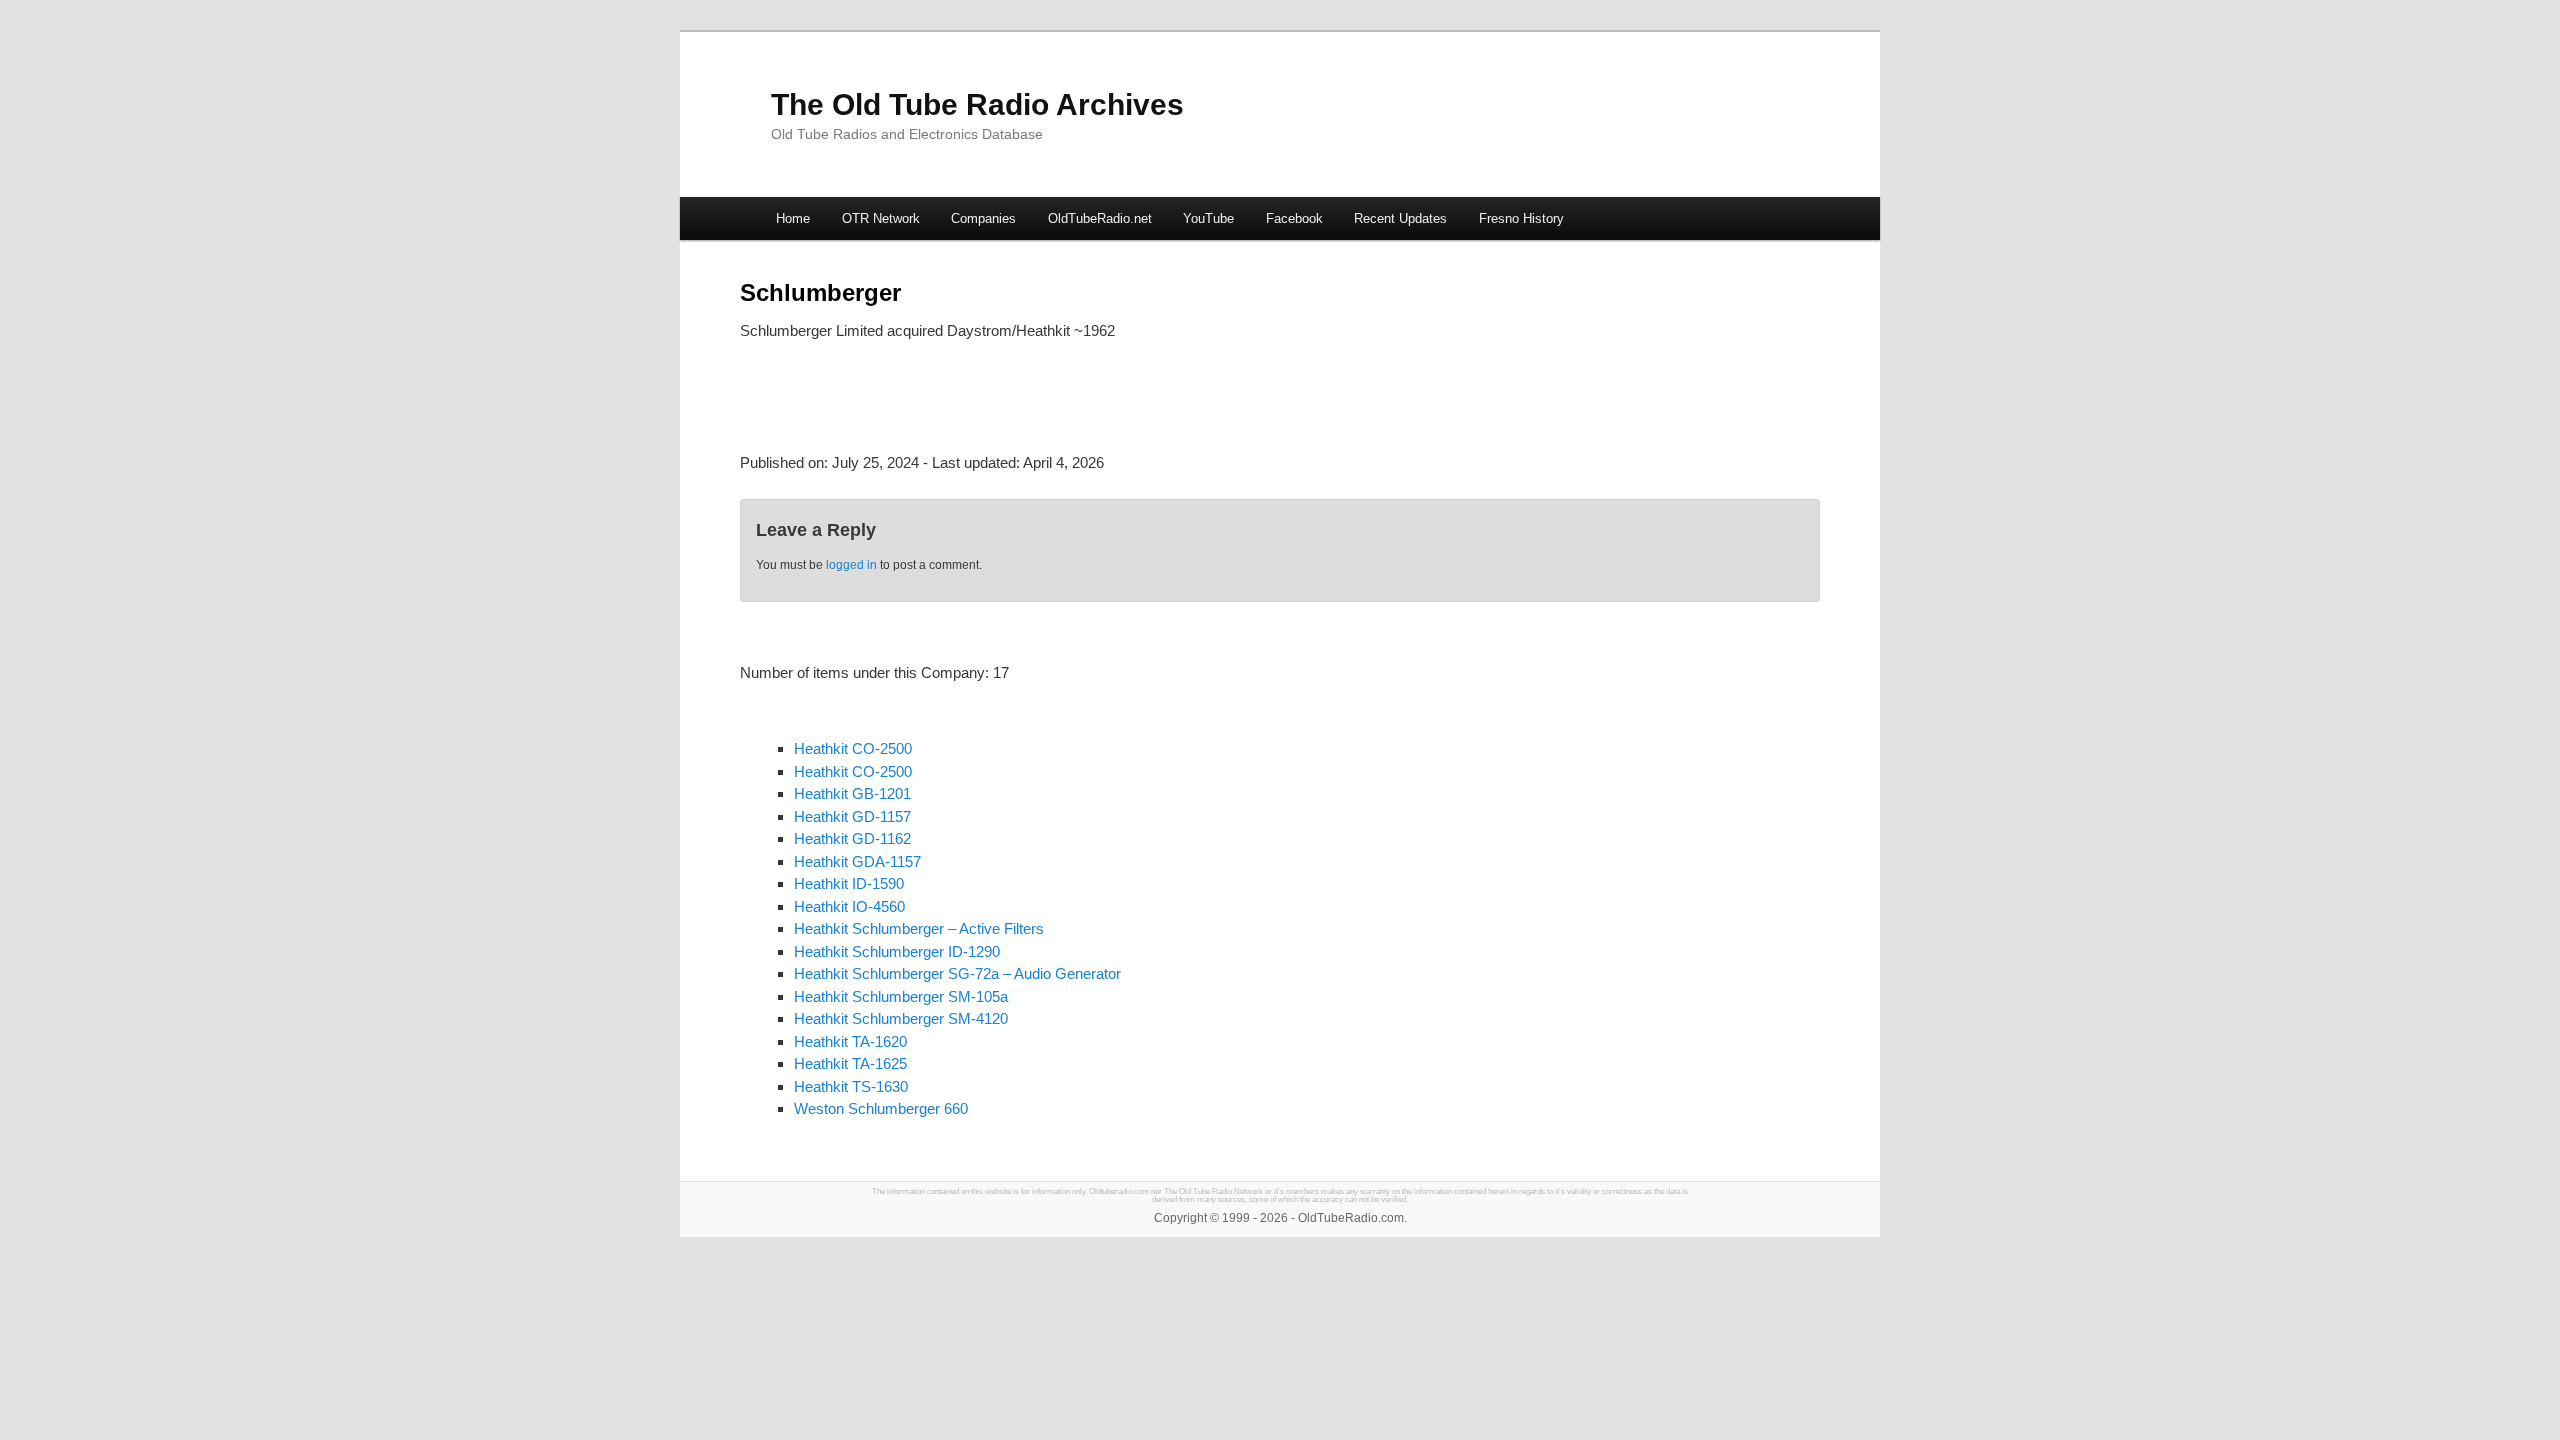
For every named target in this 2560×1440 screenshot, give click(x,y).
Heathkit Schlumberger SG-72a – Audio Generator (957, 973)
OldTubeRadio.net (1100, 218)
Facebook (1294, 218)
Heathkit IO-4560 (849, 906)
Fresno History (1521, 218)
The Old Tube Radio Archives (977, 104)
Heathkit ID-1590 (849, 883)
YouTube (1208, 218)
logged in (851, 565)
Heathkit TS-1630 (851, 1086)
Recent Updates (1400, 218)
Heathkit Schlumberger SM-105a (901, 996)
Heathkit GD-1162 (852, 838)
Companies (983, 218)
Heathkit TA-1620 (850, 1041)
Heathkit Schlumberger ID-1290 (897, 951)
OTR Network (881, 218)
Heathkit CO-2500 (853, 748)
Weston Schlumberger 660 (881, 1108)
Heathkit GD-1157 (852, 816)
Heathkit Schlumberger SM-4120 (901, 1018)
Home (793, 218)
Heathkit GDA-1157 (857, 861)
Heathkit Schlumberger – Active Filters (919, 928)
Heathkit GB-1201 (852, 793)
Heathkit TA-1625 (850, 1063)
